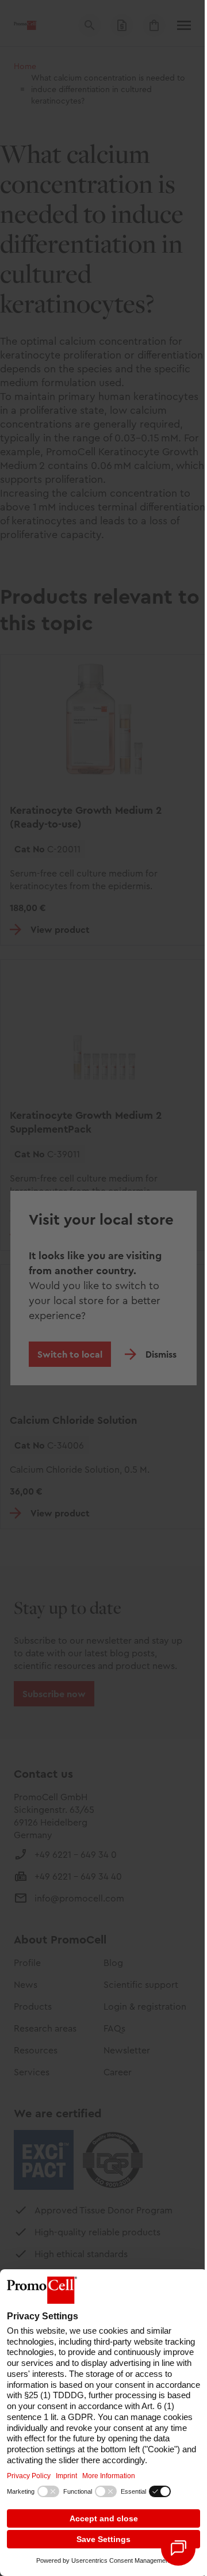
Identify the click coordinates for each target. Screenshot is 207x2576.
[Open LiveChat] (178, 2548)
